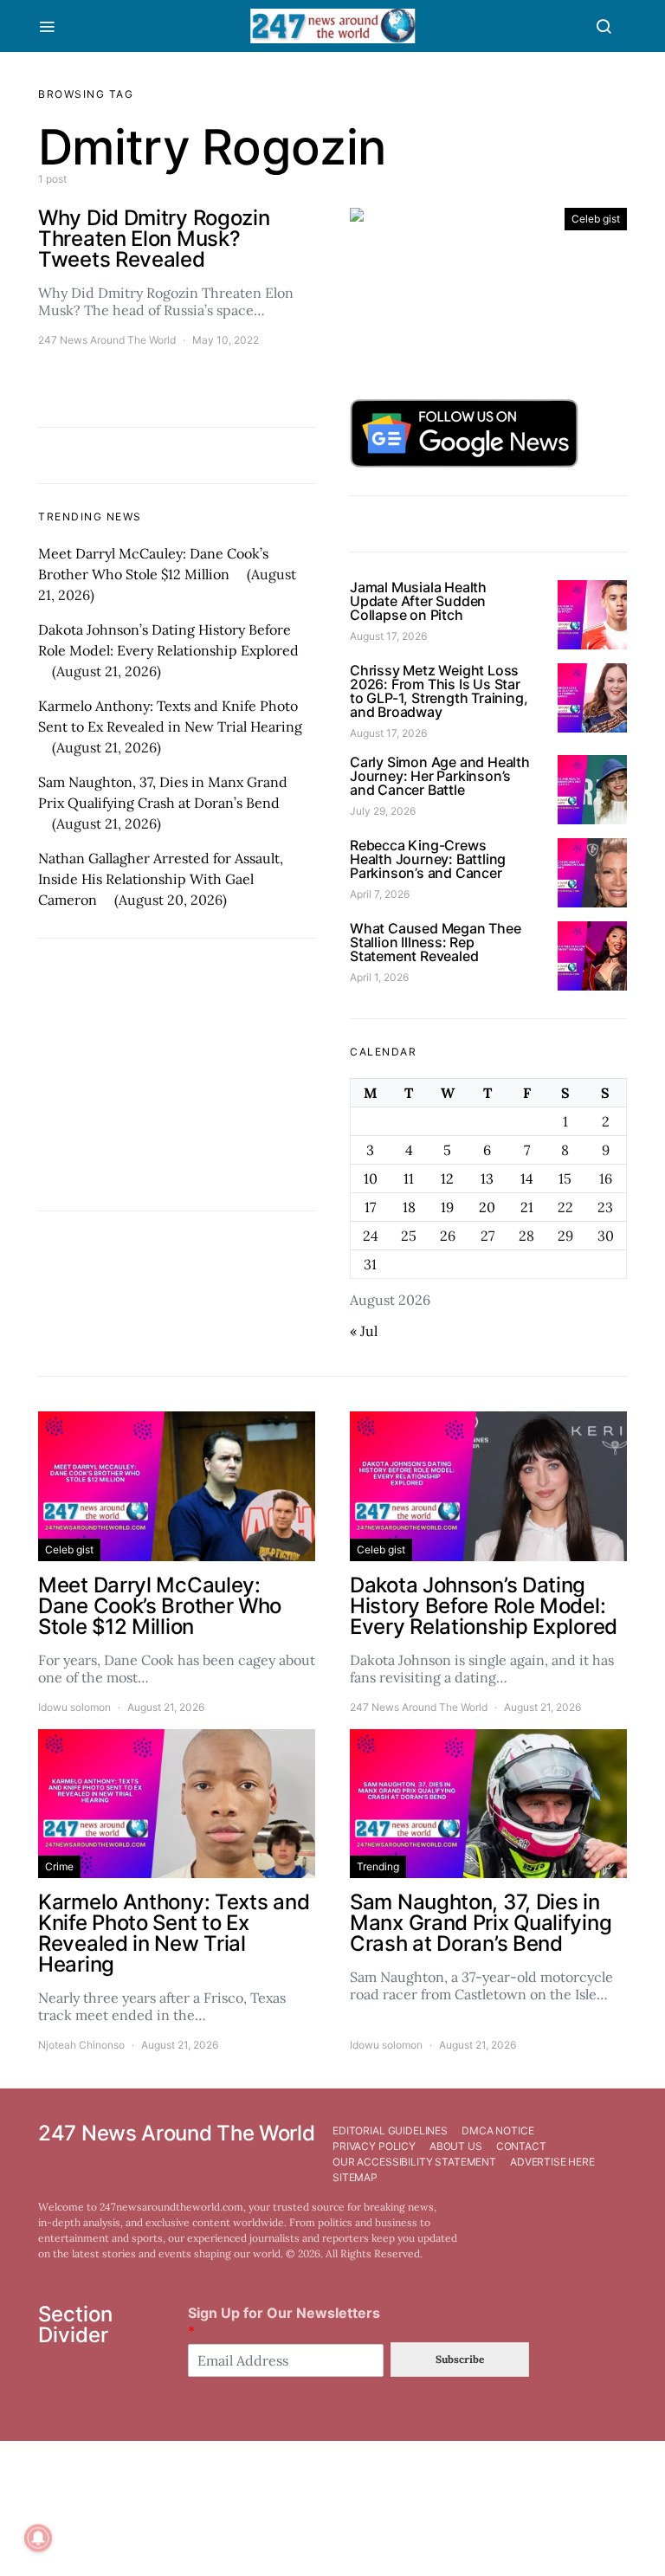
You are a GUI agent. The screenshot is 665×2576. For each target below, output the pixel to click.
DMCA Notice (497, 2131)
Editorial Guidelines (390, 2131)
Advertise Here (552, 2162)
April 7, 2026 (380, 894)
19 (447, 1207)
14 (527, 1178)
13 (487, 1178)
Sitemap (355, 2177)
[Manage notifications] (38, 2538)
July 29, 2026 (383, 811)
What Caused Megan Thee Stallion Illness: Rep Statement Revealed (436, 942)
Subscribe (460, 2359)
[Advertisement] (177, 1075)
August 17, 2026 (388, 636)
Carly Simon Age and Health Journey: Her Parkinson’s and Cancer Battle (440, 776)
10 (371, 1178)
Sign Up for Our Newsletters (284, 2322)
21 (527, 1207)
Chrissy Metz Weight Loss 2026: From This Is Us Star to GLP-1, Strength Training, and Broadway (439, 691)
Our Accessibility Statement (414, 2162)
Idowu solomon (74, 1707)
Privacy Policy (374, 2146)
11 (409, 1178)
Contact (521, 2146)
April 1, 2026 (379, 977)
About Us (456, 2146)
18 (409, 1207)
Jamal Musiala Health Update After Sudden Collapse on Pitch (418, 601)
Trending (378, 1866)
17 (370, 1207)
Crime (59, 1866)
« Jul (364, 1331)
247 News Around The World (107, 340)
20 (487, 1207)
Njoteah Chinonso (81, 2045)
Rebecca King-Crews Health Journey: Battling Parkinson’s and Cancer (428, 859)
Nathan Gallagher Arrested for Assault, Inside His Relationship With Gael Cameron (161, 879)
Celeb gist (596, 219)
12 (447, 1178)
